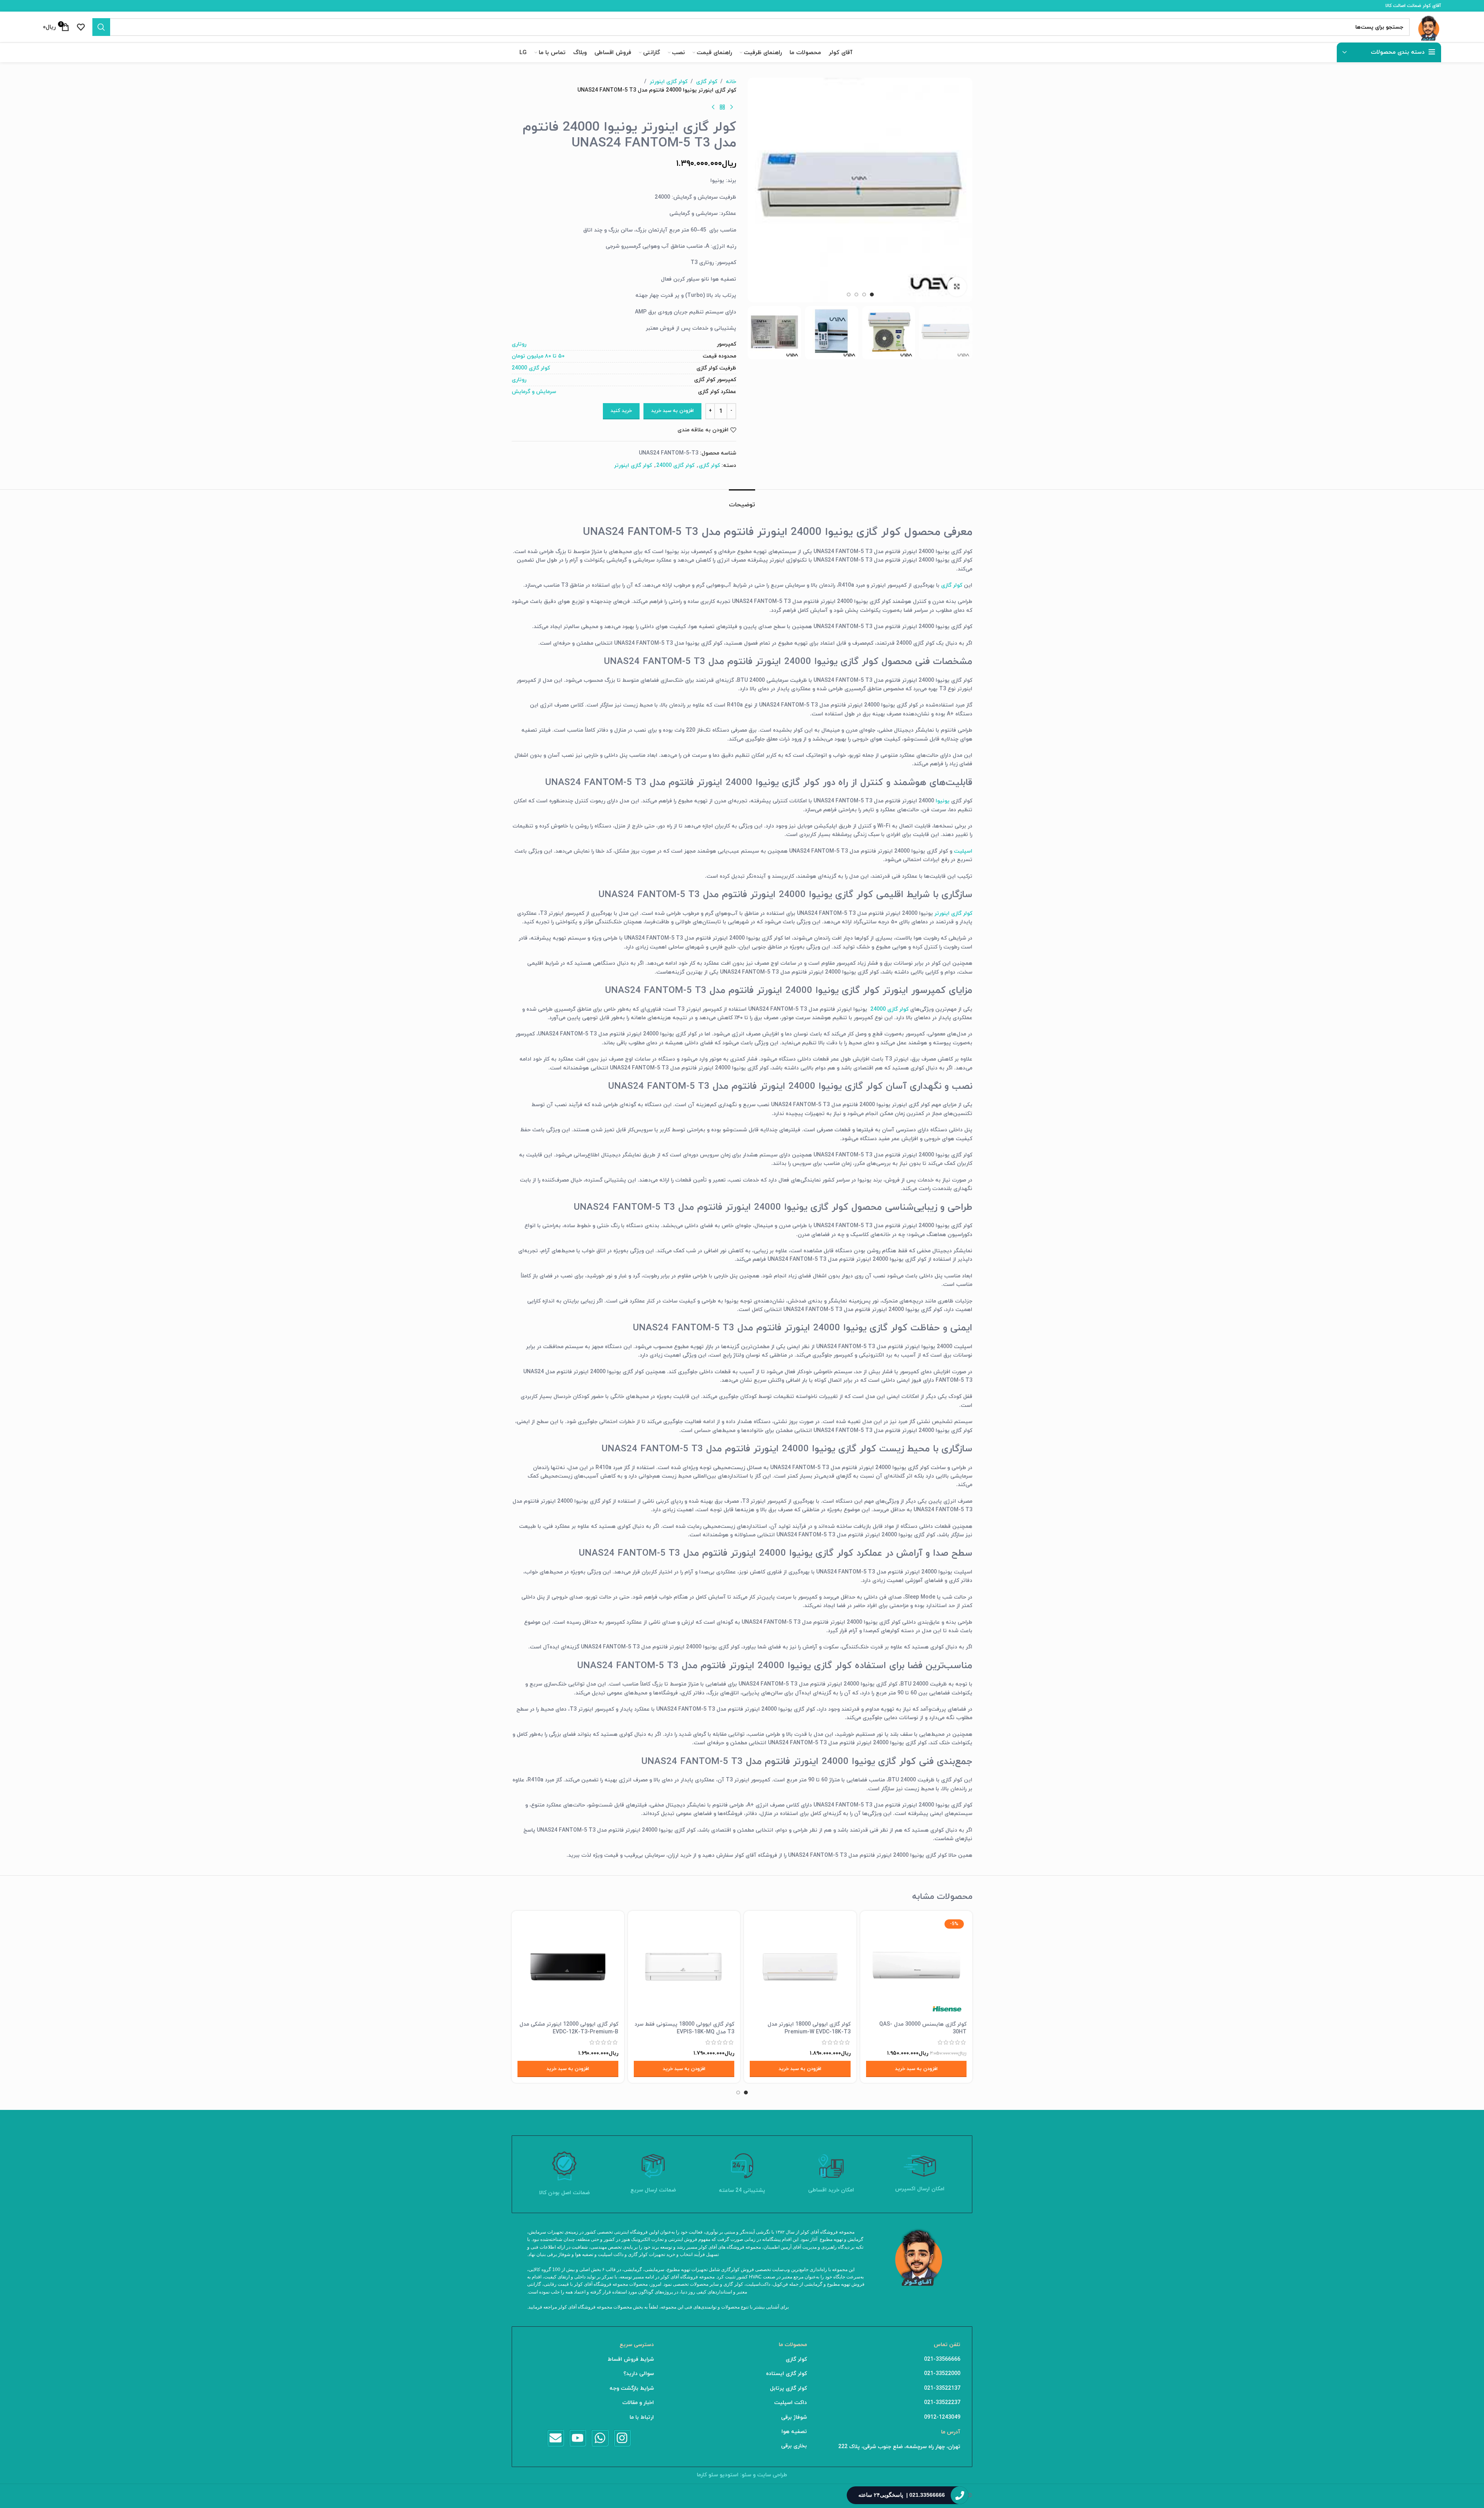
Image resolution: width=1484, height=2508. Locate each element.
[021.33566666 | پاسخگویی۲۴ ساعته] (960, 2495)
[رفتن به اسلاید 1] (746, 2093)
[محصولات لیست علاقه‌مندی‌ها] (81, 27)
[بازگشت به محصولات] (722, 107)
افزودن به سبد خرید (672, 411)
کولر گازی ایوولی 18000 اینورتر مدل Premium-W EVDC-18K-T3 (809, 2028)
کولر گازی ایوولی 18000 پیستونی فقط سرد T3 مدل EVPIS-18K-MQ (684, 2028)
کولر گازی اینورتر (669, 82)
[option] (872, 295)
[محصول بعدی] (713, 107)
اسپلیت (963, 851)
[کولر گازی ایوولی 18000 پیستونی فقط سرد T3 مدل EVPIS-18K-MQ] (684, 1967)
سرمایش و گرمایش (534, 392)
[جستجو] (101, 27)
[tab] (742, 501)
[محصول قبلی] (732, 107)
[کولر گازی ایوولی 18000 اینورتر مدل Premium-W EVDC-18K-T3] (800, 1967)
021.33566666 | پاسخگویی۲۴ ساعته (902, 2495)
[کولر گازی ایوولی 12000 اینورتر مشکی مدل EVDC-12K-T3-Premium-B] (568, 1967)
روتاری (519, 344)
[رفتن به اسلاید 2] (738, 2093)
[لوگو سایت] (1429, 26)
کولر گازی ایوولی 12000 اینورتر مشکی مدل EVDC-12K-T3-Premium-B (569, 2028)
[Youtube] (578, 2438)
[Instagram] (622, 2438)
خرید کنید (621, 411)
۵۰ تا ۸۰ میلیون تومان (538, 356)
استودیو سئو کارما (718, 2475)
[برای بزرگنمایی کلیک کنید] (957, 287)
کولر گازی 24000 (531, 368)
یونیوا (943, 801)
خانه (731, 82)
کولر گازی (707, 82)
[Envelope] (556, 2438)
